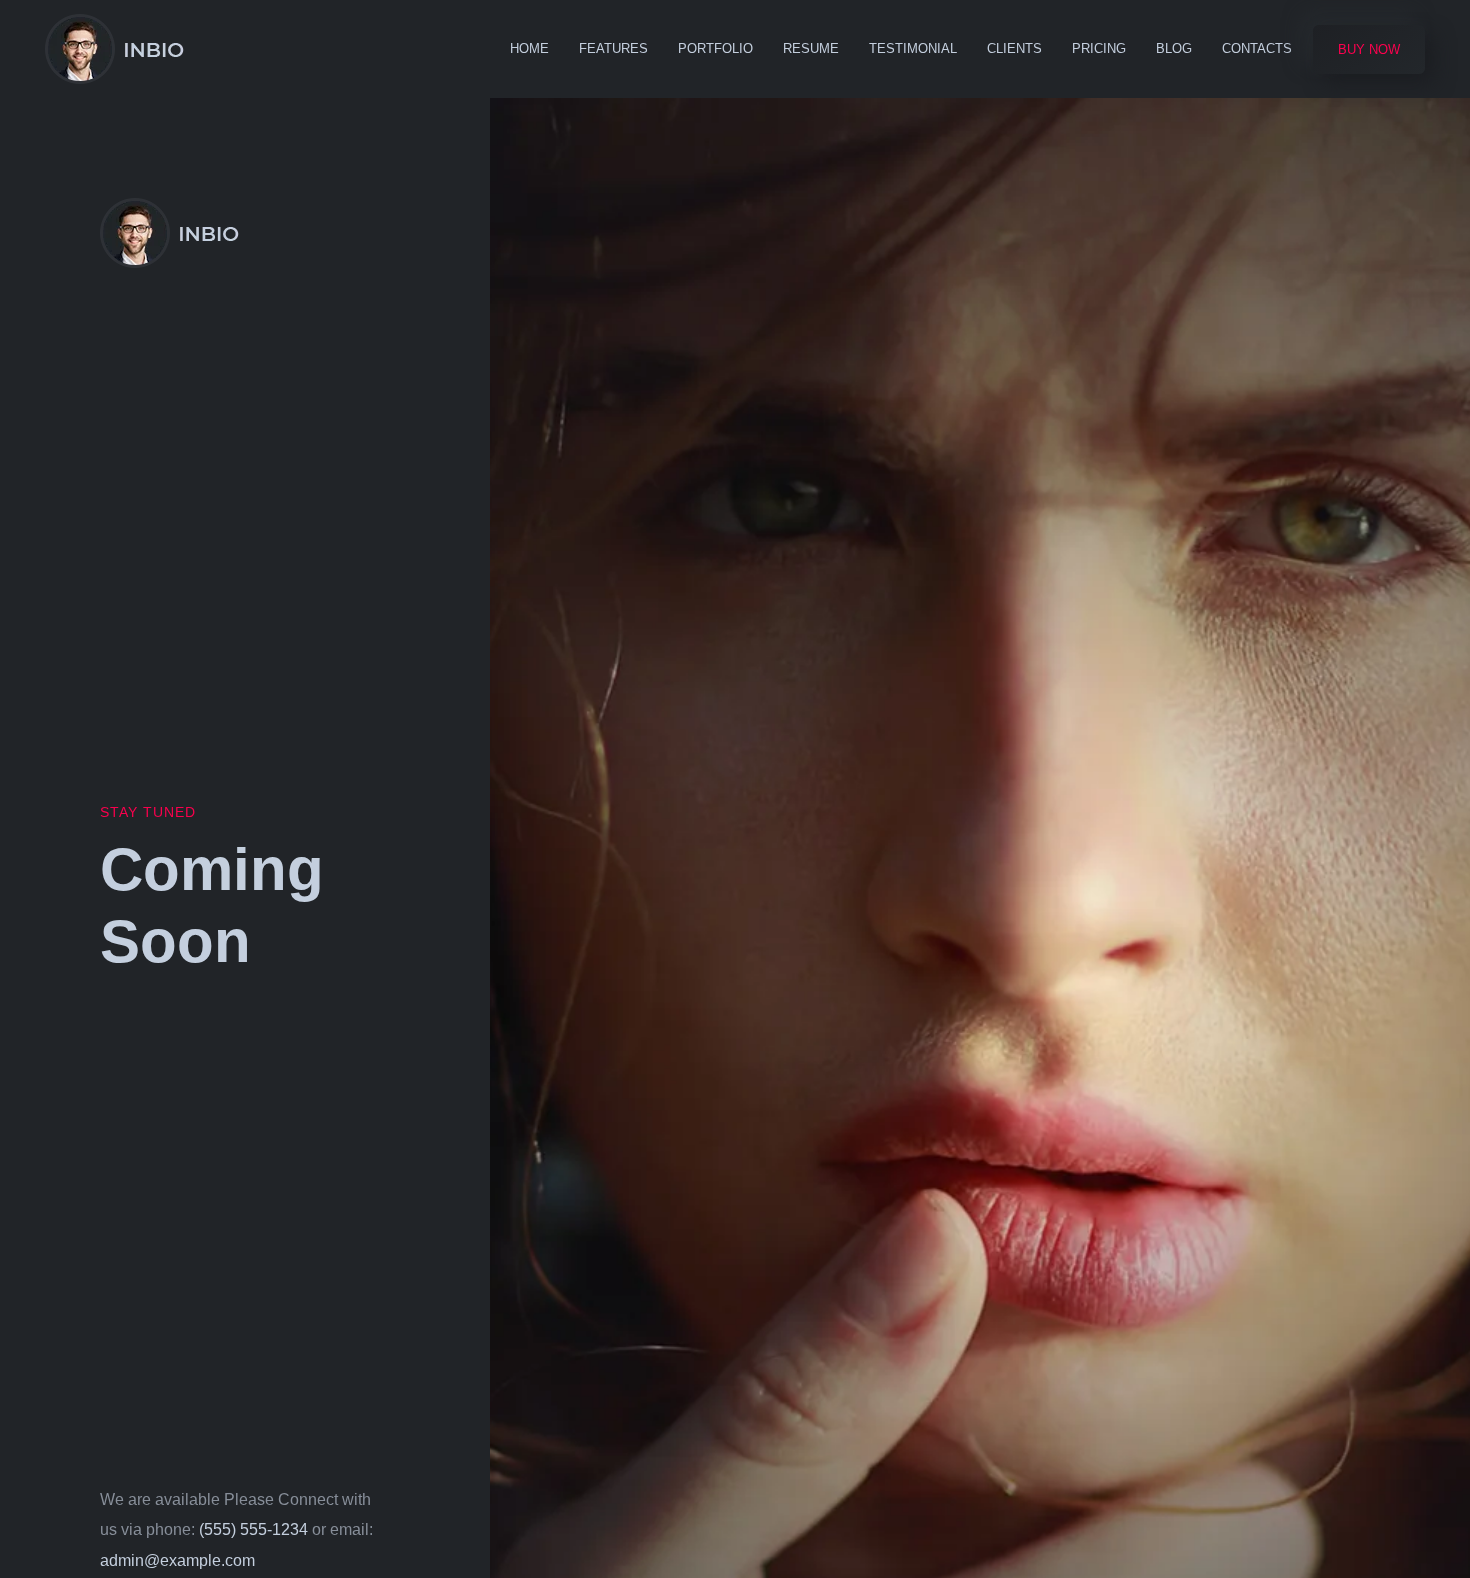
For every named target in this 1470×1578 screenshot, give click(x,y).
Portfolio (715, 48)
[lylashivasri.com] (114, 49)
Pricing (1099, 48)
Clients (1014, 48)
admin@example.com (177, 1560)
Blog (1174, 48)
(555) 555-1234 (253, 1529)
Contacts (1257, 48)
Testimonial (913, 48)
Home (529, 48)
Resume (811, 48)
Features (613, 48)
